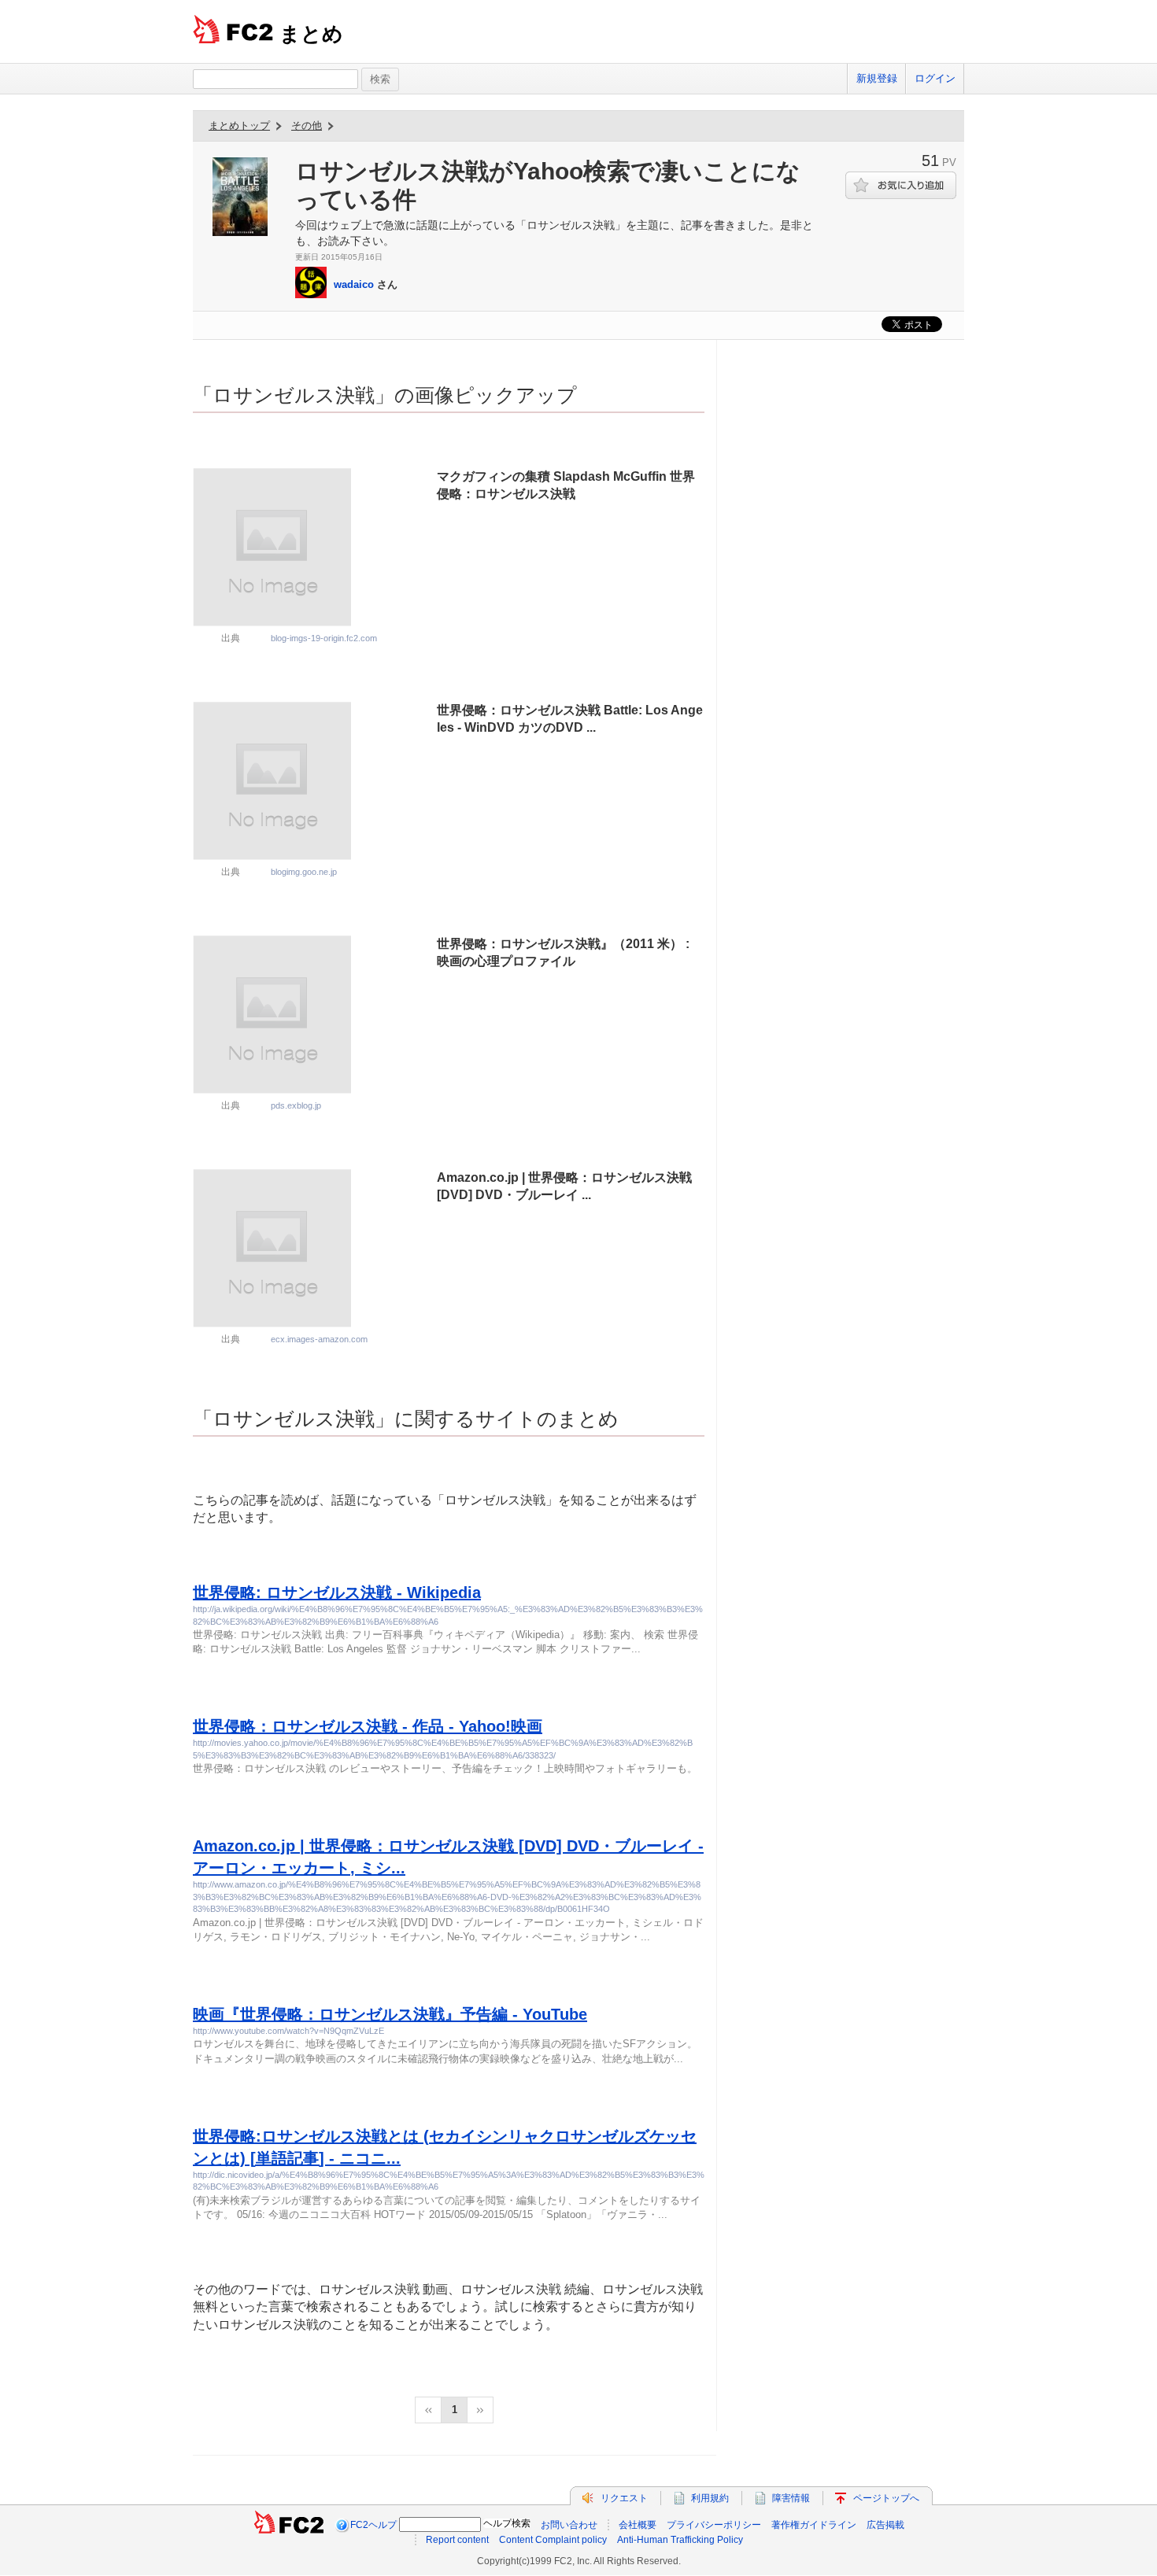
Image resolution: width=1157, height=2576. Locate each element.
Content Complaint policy (553, 2540)
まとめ (311, 34)
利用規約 (710, 2498)
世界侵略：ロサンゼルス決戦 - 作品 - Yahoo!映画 (368, 1726)
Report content (457, 2540)
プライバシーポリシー (714, 2525)
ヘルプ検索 (507, 2523)
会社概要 (638, 2525)
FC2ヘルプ (373, 2525)
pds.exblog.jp (296, 1105)
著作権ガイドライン (814, 2525)
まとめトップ (239, 125)
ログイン (935, 78)
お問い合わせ (569, 2525)
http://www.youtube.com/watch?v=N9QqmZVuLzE (288, 2031)
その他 (307, 125)
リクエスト (624, 2498)
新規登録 (877, 78)
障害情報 (791, 2498)
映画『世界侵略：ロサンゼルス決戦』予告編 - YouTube (390, 2014)
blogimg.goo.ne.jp (304, 872)
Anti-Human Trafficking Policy (680, 2540)
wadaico (354, 284)
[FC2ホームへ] (289, 2525)
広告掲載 (885, 2525)
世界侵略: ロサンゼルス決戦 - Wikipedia (337, 1592)
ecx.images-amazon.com (319, 1339)
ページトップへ (886, 2498)
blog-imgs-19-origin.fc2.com (324, 638)
